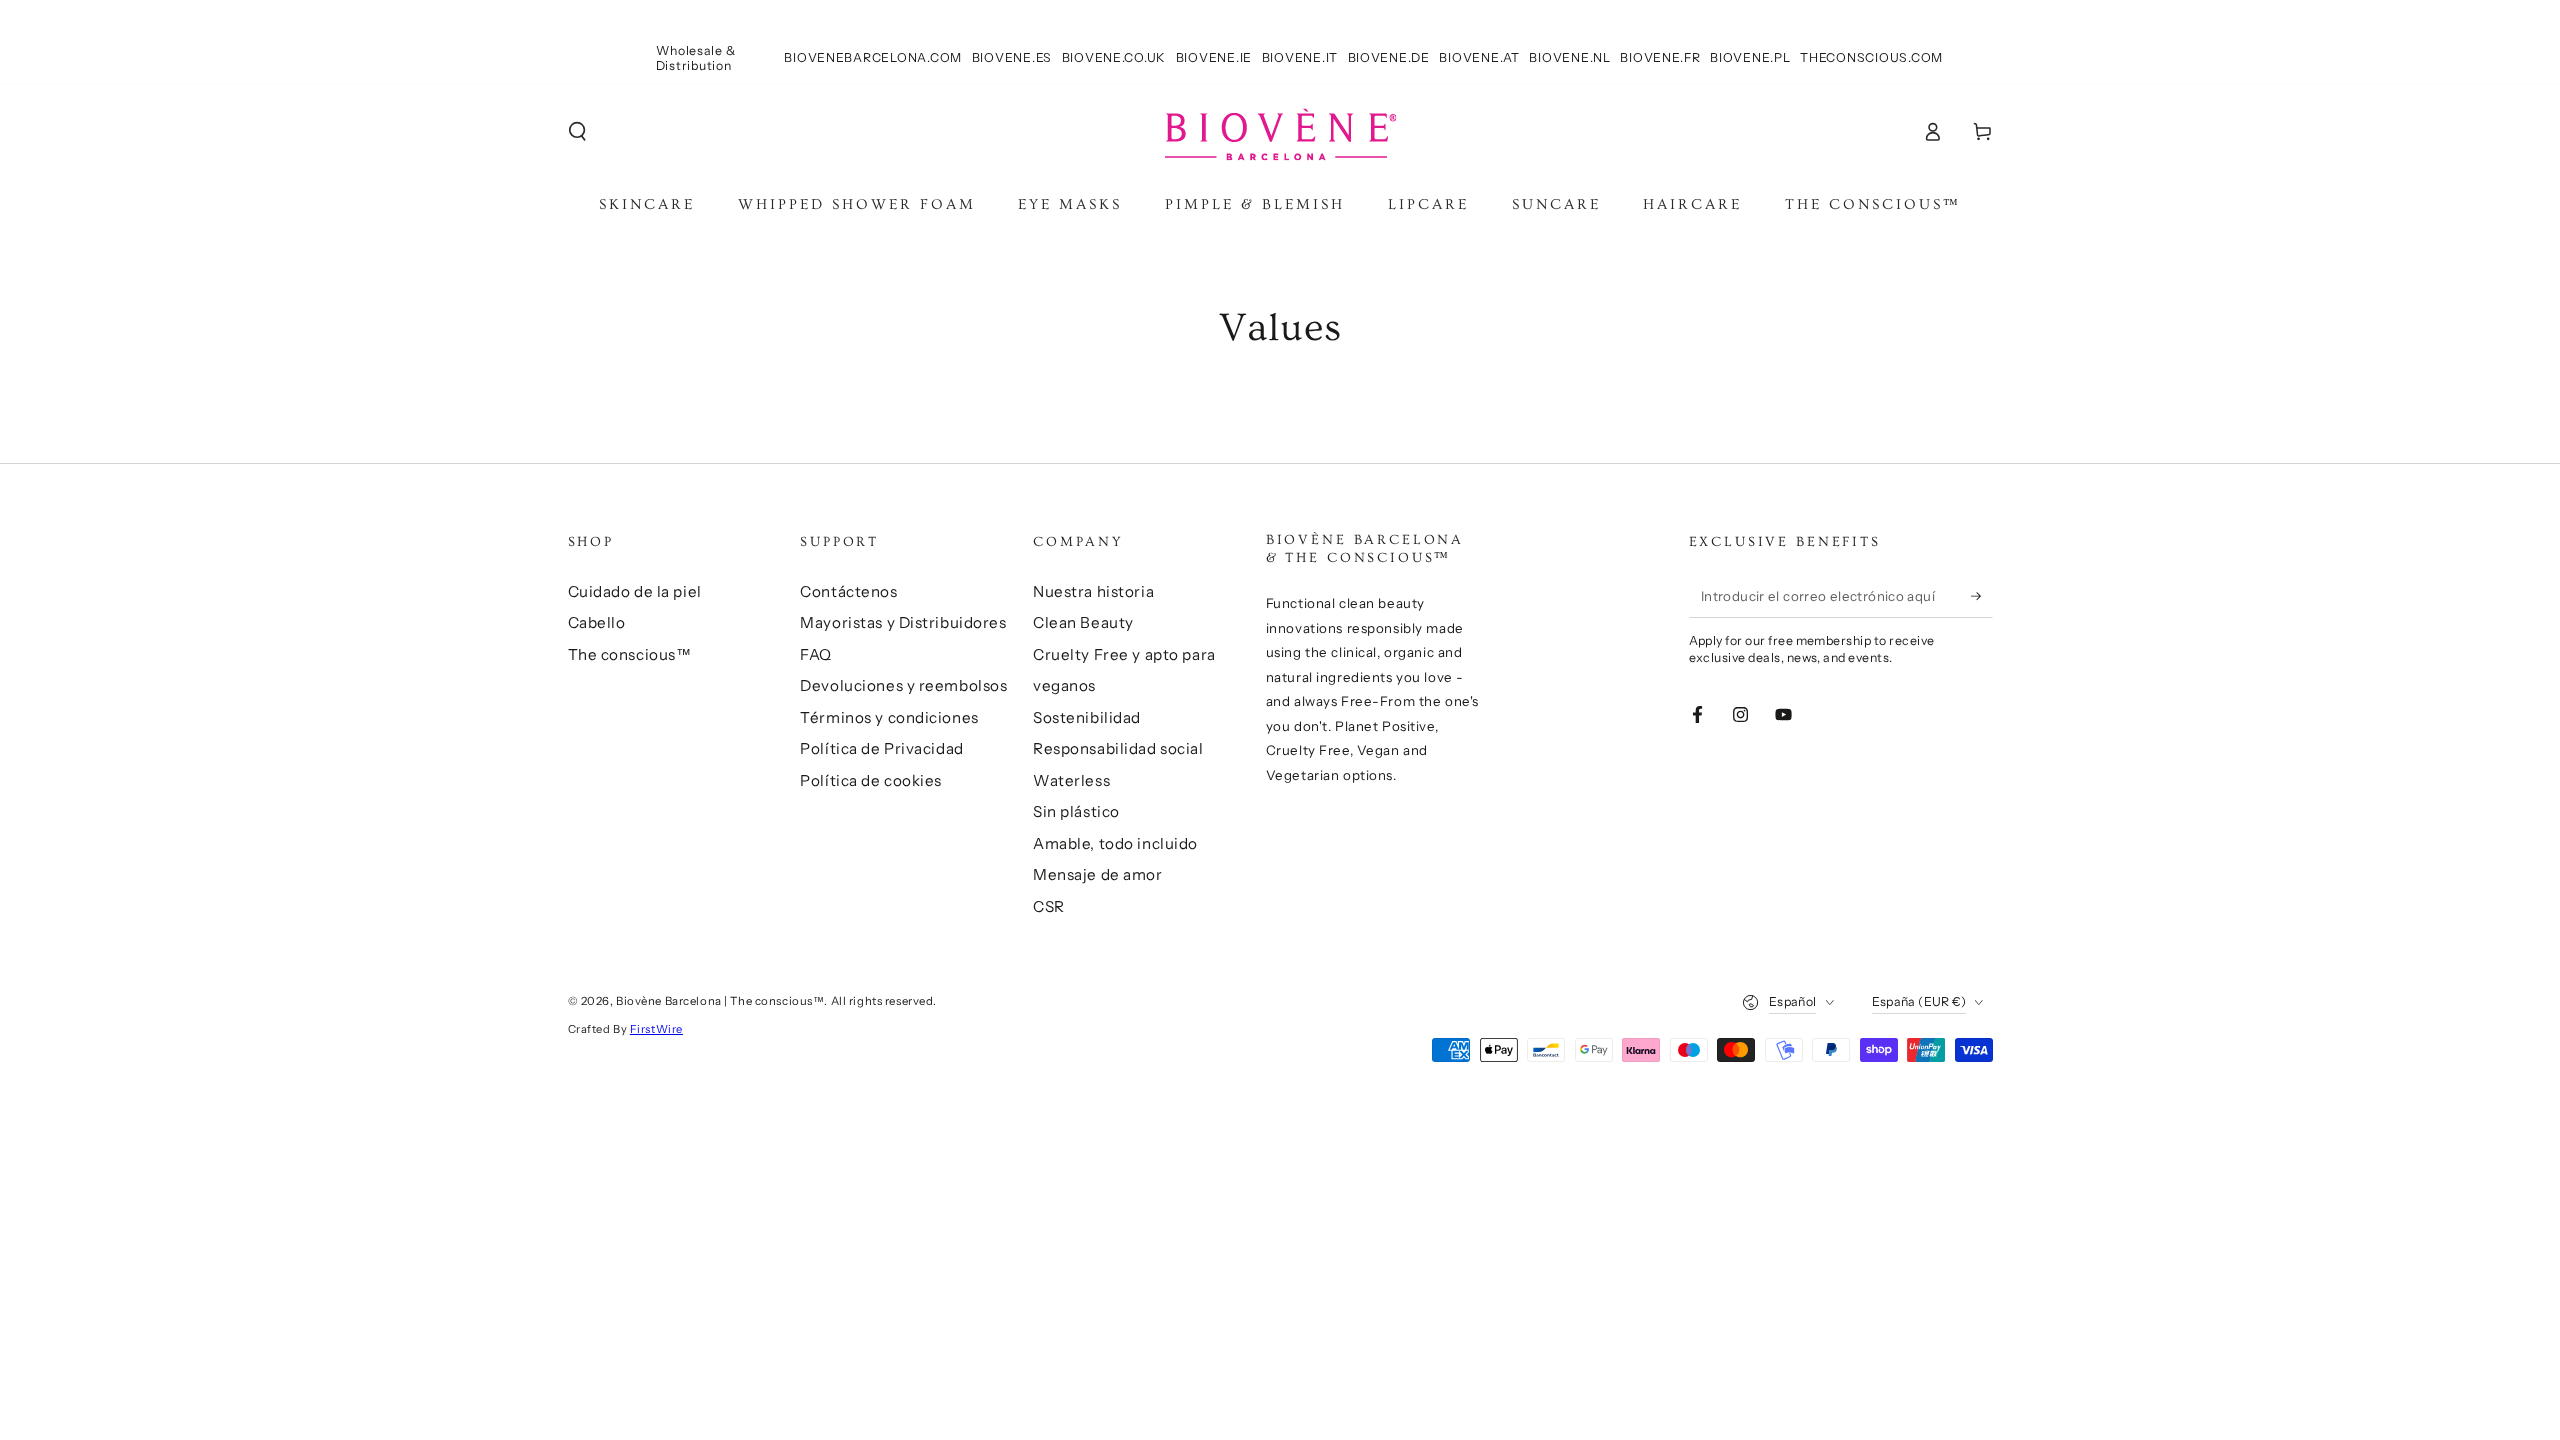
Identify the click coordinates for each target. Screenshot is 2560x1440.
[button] (577, 132)
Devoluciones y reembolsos (903, 685)
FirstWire (656, 1029)
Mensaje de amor (1098, 874)
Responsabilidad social (1118, 748)
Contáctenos (848, 591)
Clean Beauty (1083, 622)
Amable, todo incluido (1115, 843)
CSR (1049, 906)
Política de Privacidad (882, 748)
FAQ (816, 654)
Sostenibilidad (1087, 717)
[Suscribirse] (1982, 596)
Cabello (597, 622)
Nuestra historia (1093, 591)
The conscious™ (630, 654)
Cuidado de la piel (635, 591)
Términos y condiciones (889, 717)
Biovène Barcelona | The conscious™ (720, 1001)
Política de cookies (871, 780)
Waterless (1071, 780)
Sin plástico (1076, 811)
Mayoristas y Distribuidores (903, 622)
